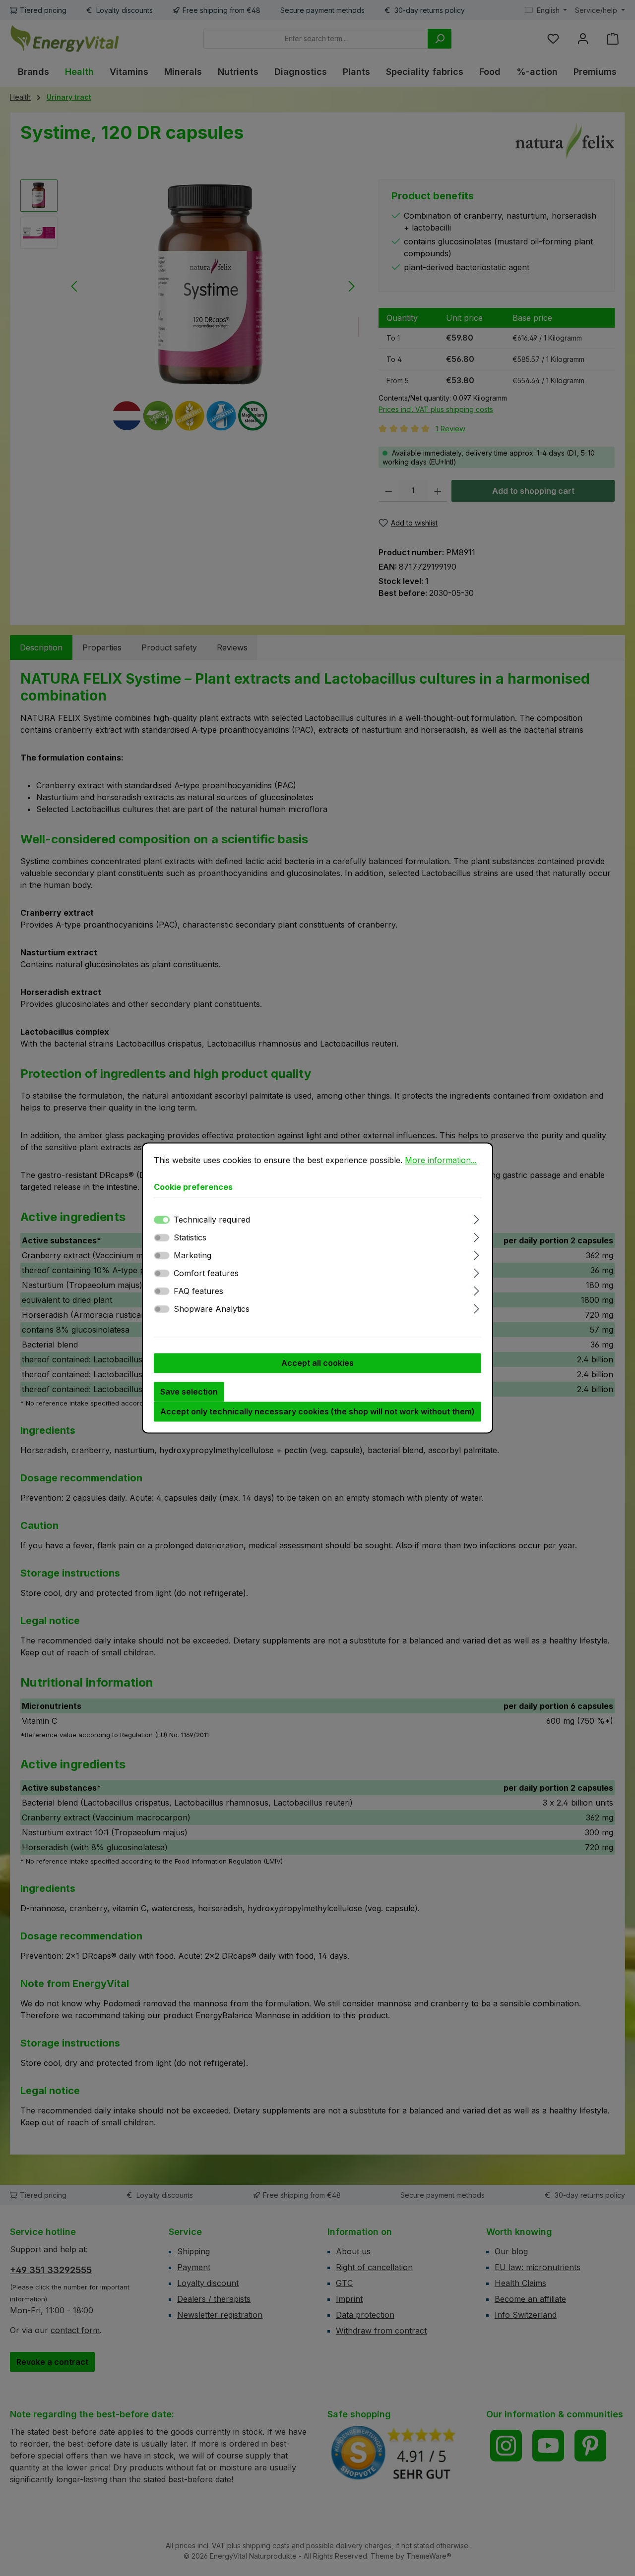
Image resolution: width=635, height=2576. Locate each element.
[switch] (162, 1238)
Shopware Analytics (212, 1309)
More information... (441, 1160)
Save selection (189, 1392)
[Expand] (476, 1218)
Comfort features (206, 1274)
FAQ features (198, 1291)
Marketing (192, 1256)
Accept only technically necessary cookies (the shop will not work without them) (317, 1412)
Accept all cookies (317, 1363)
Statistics (190, 1238)
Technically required (212, 1220)
